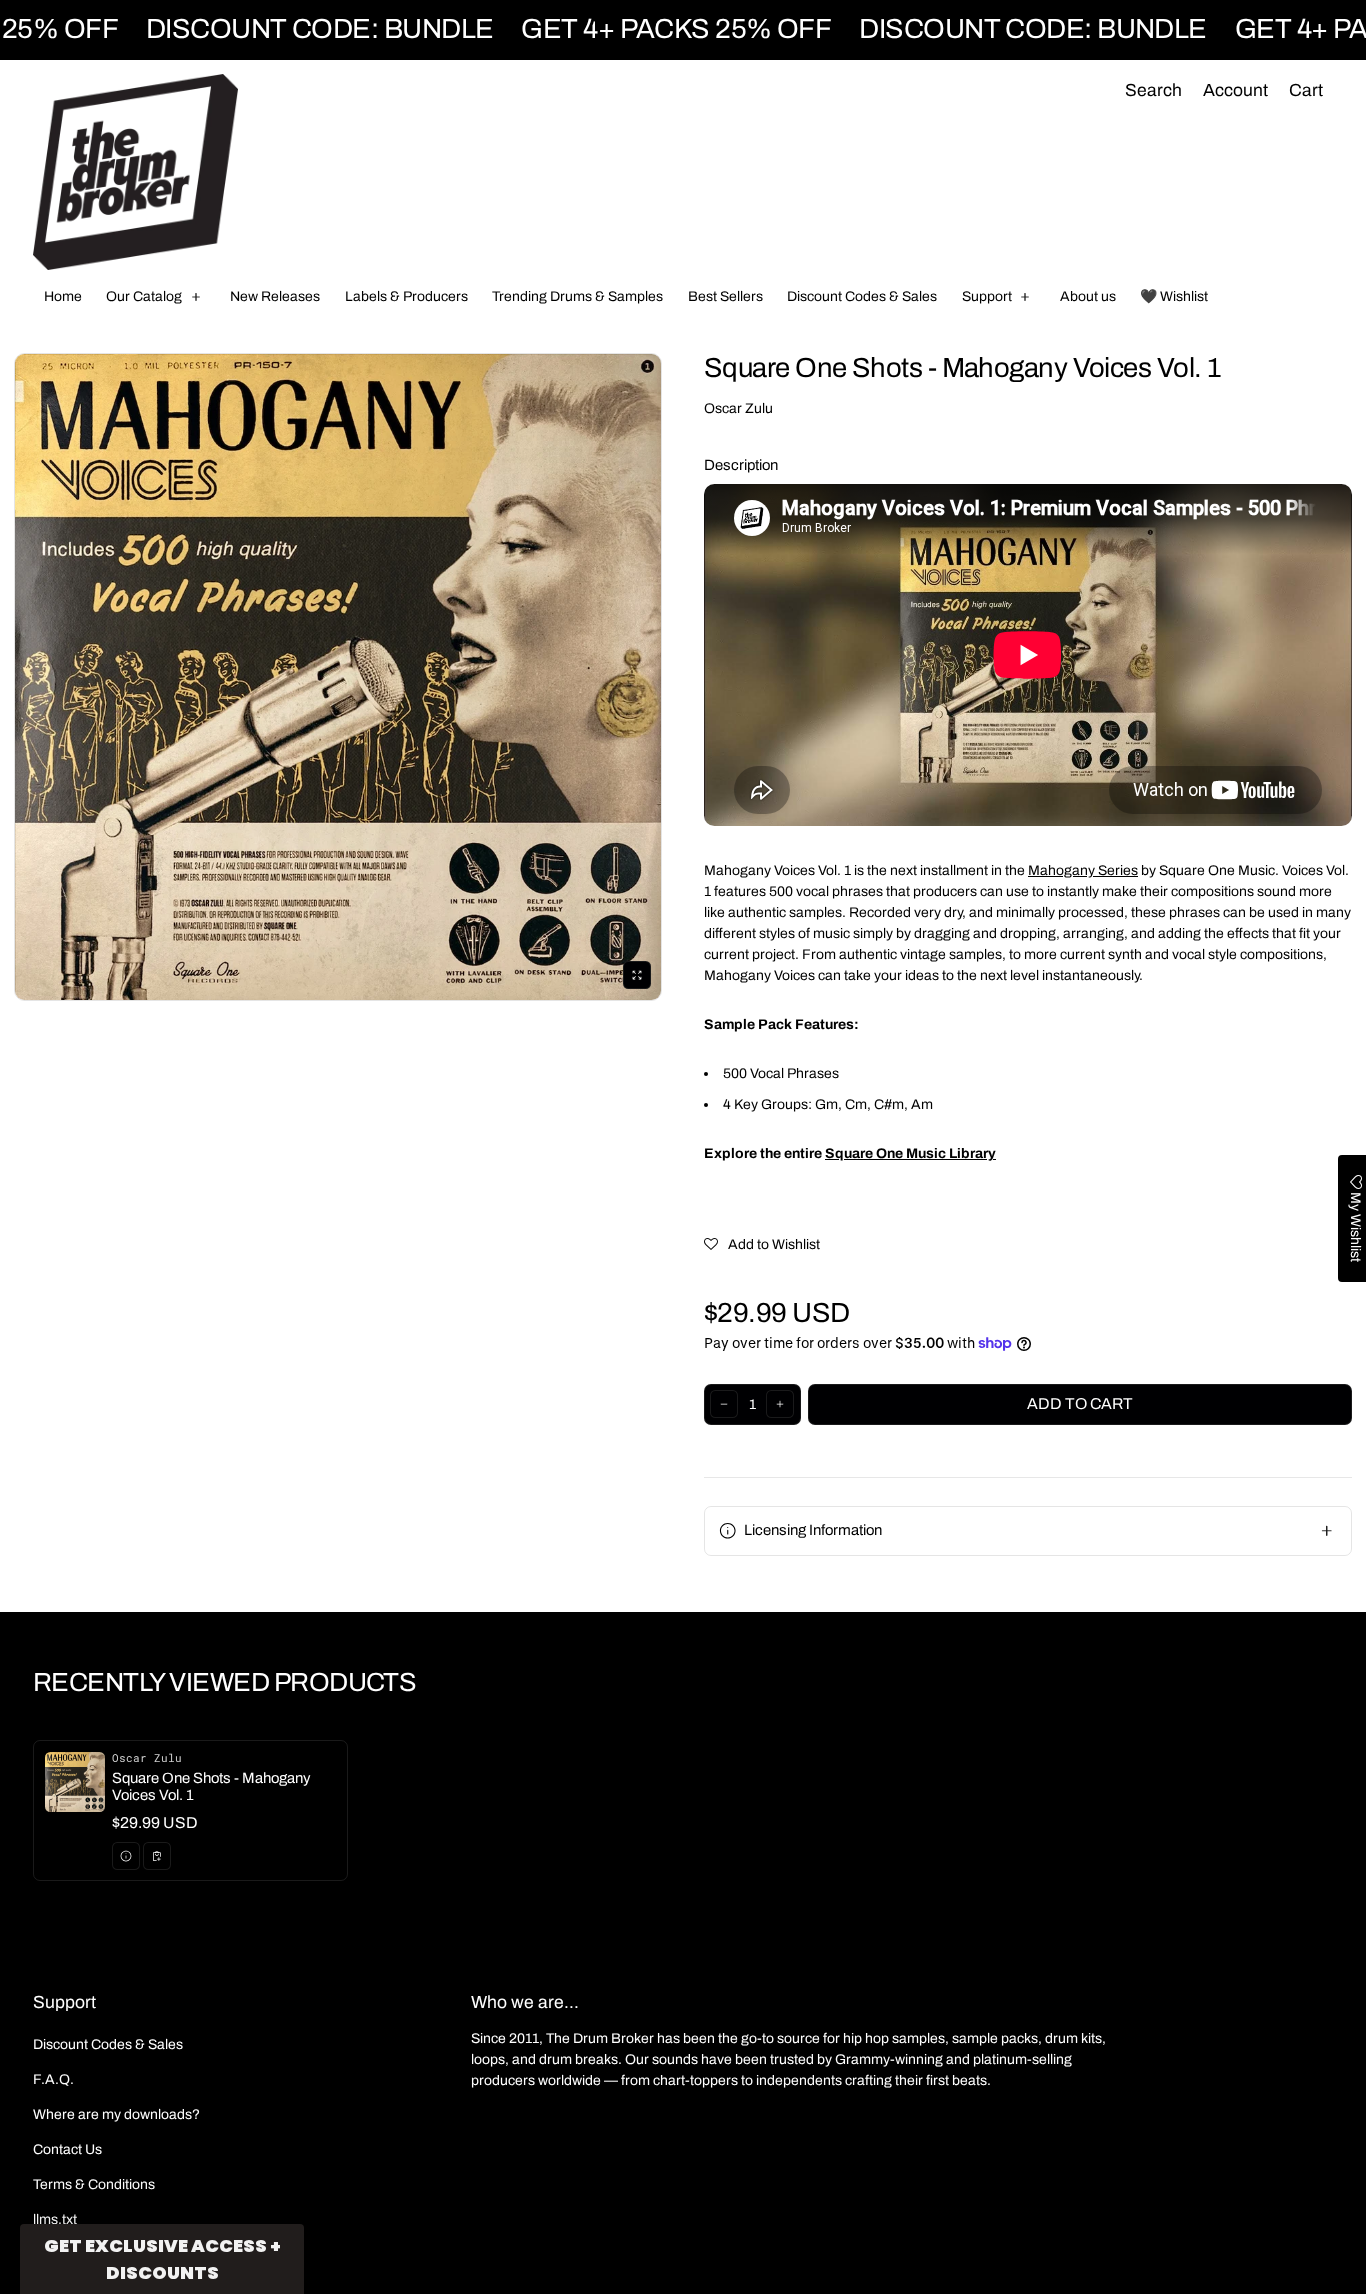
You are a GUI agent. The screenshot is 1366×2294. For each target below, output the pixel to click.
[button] (1153, 91)
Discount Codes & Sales (108, 2044)
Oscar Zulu (738, 408)
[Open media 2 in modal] (338, 677)
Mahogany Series (1083, 870)
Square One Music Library (910, 1153)
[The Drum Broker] (135, 172)
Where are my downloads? (116, 2114)
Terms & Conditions (94, 2184)
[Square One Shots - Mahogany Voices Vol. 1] (190, 1810)
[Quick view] (126, 1856)
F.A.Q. (53, 2079)
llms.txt (55, 2219)
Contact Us (67, 2149)
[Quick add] (157, 1856)
